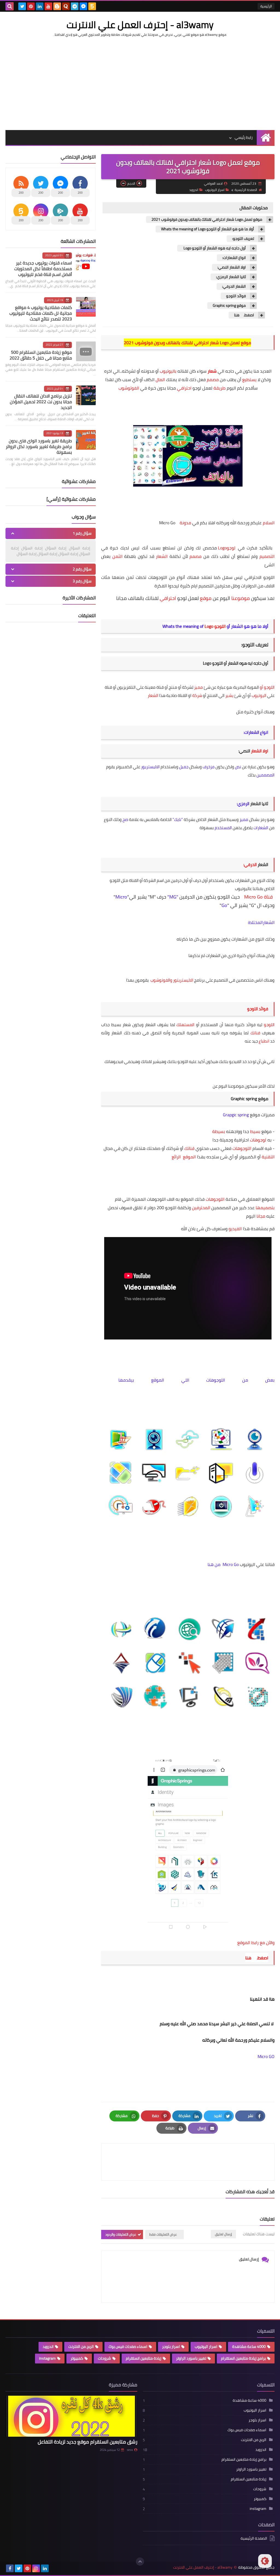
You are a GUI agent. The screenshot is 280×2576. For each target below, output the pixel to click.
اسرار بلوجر (171, 2347)
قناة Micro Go (258, 897)
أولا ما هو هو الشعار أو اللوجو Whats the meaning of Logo (208, 229)
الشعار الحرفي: (234, 286)
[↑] (140, 2562)
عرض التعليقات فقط (163, 2234)
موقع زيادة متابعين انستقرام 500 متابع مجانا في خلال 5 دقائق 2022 (41, 355)
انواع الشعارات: (234, 258)
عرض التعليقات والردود (121, 2234)
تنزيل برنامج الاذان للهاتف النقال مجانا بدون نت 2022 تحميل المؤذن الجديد (41, 402)
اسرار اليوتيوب (215, 190)
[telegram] (75, 6)
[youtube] (48, 6)
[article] (147, 2162)
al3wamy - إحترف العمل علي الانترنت (140, 25)
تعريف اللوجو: (243, 239)
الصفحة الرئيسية (246, 190)
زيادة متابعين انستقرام (144, 2358)
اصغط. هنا (244, 315)
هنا (248, 1958)
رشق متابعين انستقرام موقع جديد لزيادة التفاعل (87, 2442)
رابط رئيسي (244, 137)
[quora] (66, 6)
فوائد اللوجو (236, 296)
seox (130, 2450)
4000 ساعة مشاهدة (249, 2347)
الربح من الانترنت (81, 2347)
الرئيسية (266, 6)
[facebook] (10, 2568)
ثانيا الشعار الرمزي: (231, 277)
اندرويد (194, 190)
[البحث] (10, 6)
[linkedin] (40, 6)
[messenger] (83, 6)
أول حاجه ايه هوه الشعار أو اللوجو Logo (214, 248)
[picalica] (54, 2568)
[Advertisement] (140, 84)
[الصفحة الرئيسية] (266, 138)
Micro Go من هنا (223, 1564)
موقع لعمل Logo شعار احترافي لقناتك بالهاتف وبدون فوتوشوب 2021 (207, 220)
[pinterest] (31, 6)
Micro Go (168, 523)
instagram (47, 2358)
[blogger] (57, 6)
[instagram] (36, 2568)
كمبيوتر (77, 2358)
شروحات (104, 2358)
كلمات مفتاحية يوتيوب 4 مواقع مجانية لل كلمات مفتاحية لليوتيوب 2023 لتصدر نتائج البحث (41, 313)
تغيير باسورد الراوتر (191, 2358)
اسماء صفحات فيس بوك (128, 2347)
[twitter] (22, 6)
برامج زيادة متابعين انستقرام (243, 2358)
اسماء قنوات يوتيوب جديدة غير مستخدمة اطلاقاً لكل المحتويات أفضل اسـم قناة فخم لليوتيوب (43, 269)
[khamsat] (92, 6)
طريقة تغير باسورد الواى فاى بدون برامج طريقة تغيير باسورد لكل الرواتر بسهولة (39, 446)
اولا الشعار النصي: (232, 267)
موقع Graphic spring (229, 306)
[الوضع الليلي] (265, 2561)
